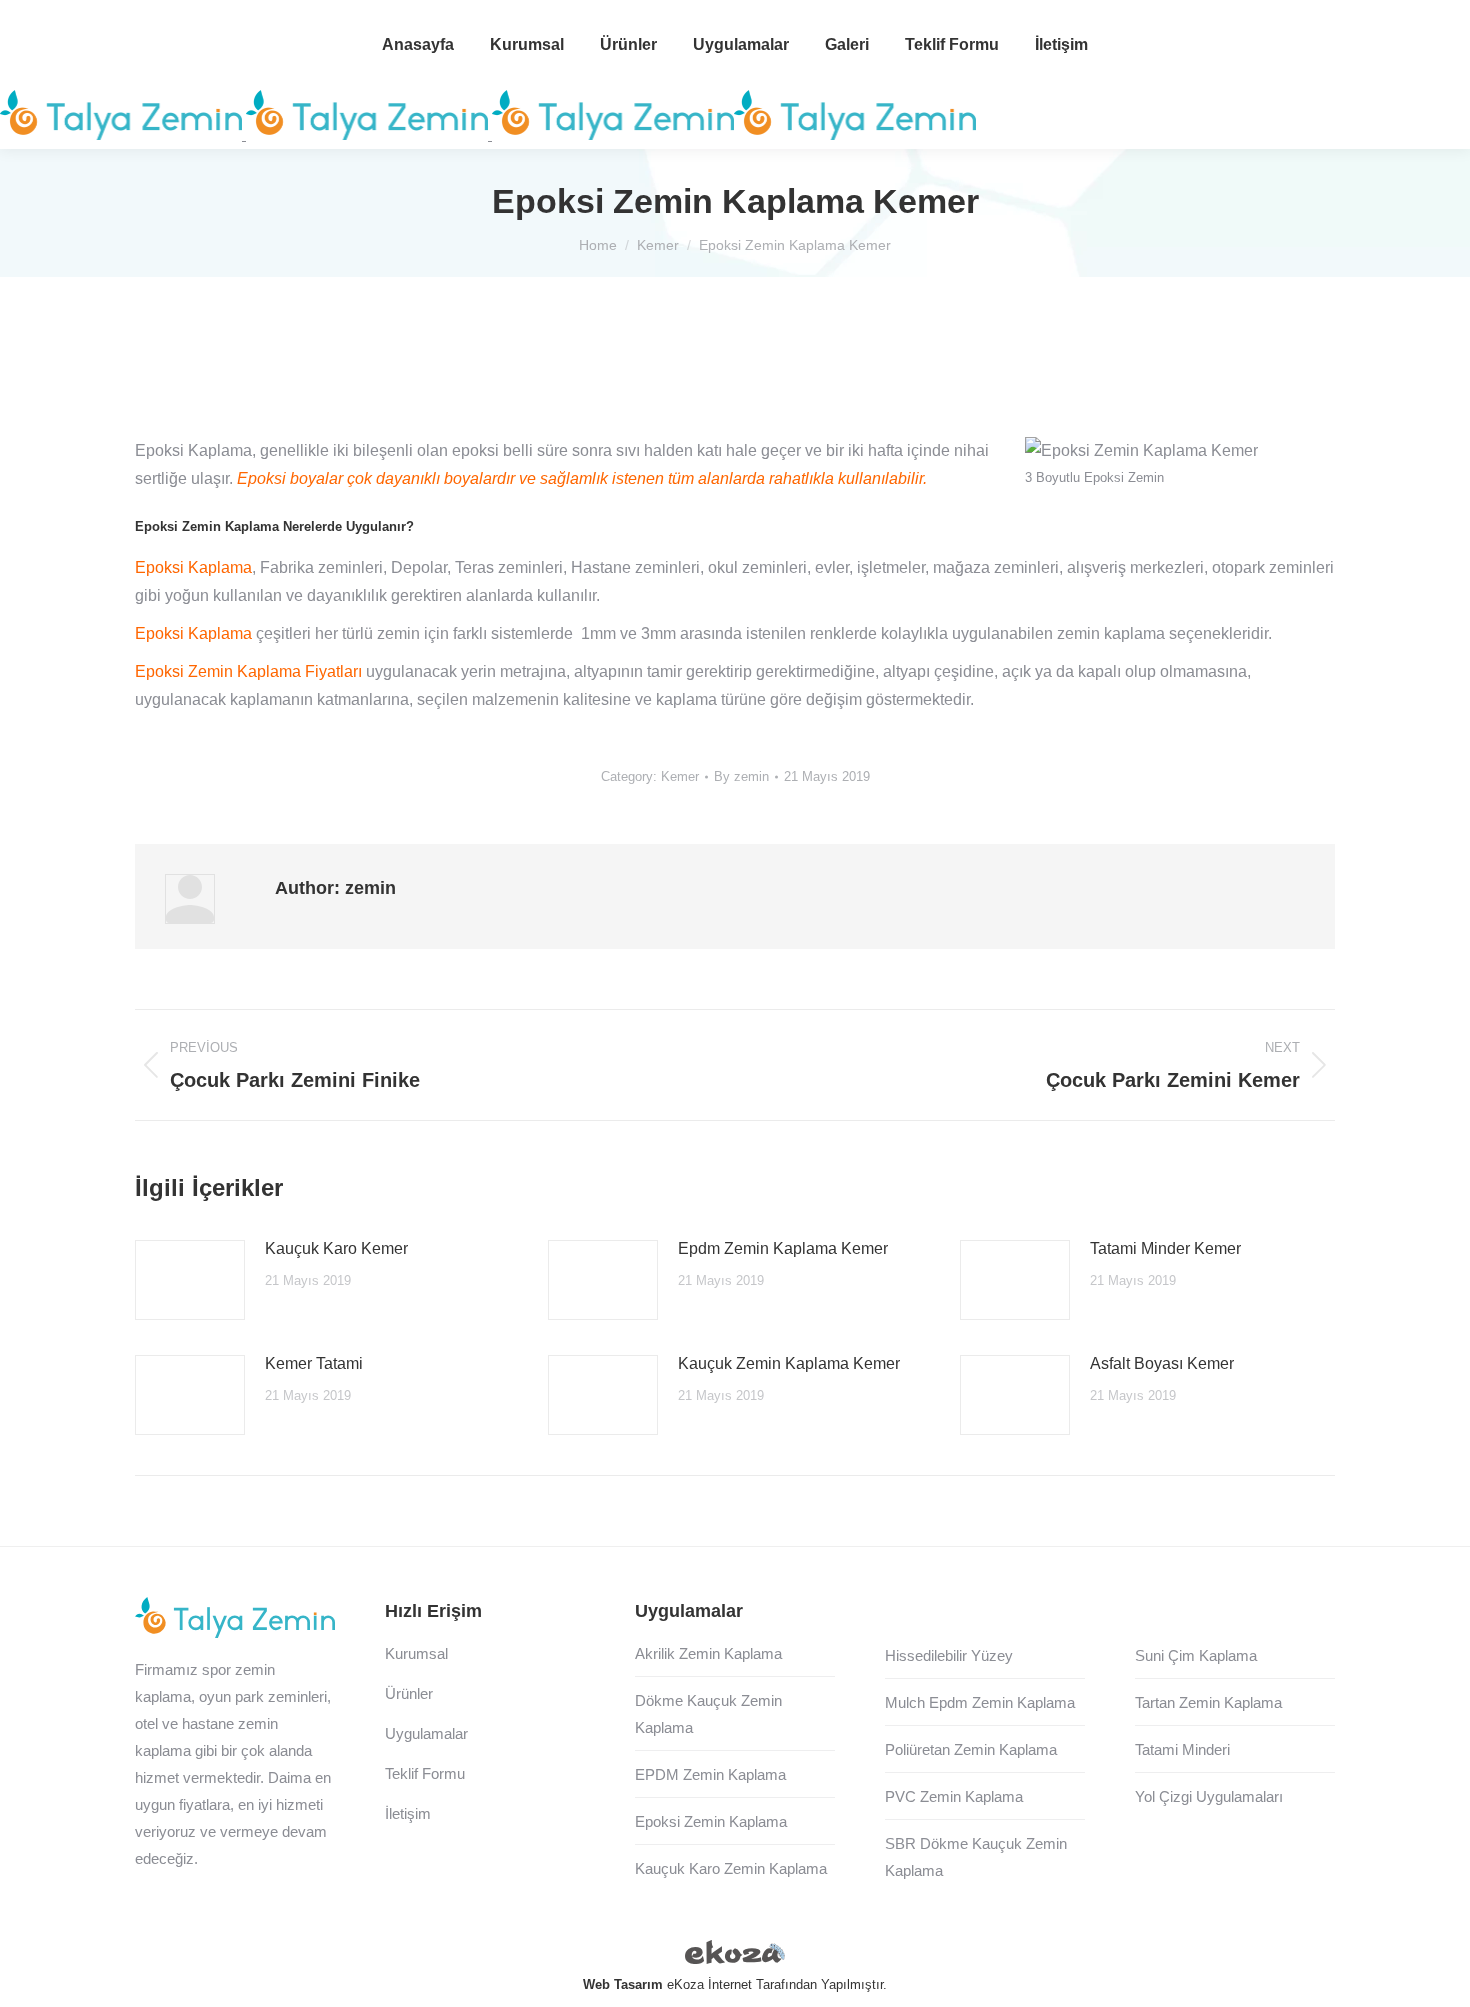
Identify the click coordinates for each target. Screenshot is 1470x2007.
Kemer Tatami (314, 1363)
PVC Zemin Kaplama (954, 1796)
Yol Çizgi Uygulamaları (1209, 1796)
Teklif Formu (425, 1773)
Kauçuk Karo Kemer (336, 1248)
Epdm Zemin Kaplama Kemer (783, 1248)
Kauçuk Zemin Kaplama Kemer (789, 1363)
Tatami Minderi (1182, 1749)
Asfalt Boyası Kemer (1162, 1363)
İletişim (408, 1813)
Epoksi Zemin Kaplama (711, 1821)
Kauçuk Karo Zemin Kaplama (731, 1868)
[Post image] (190, 1280)
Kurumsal (416, 1653)
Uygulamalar (426, 1733)
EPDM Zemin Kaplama (710, 1774)
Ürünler (409, 1693)
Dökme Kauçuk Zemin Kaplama (708, 1714)
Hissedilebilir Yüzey (949, 1655)
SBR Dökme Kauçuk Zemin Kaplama (976, 1857)
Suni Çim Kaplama (1196, 1655)
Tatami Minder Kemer (1165, 1248)
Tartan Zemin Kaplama (1208, 1702)
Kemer (680, 776)
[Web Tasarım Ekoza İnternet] (735, 1956)
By (741, 776)
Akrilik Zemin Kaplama (708, 1653)
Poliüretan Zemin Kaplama (971, 1749)
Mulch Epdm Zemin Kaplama (980, 1702)
